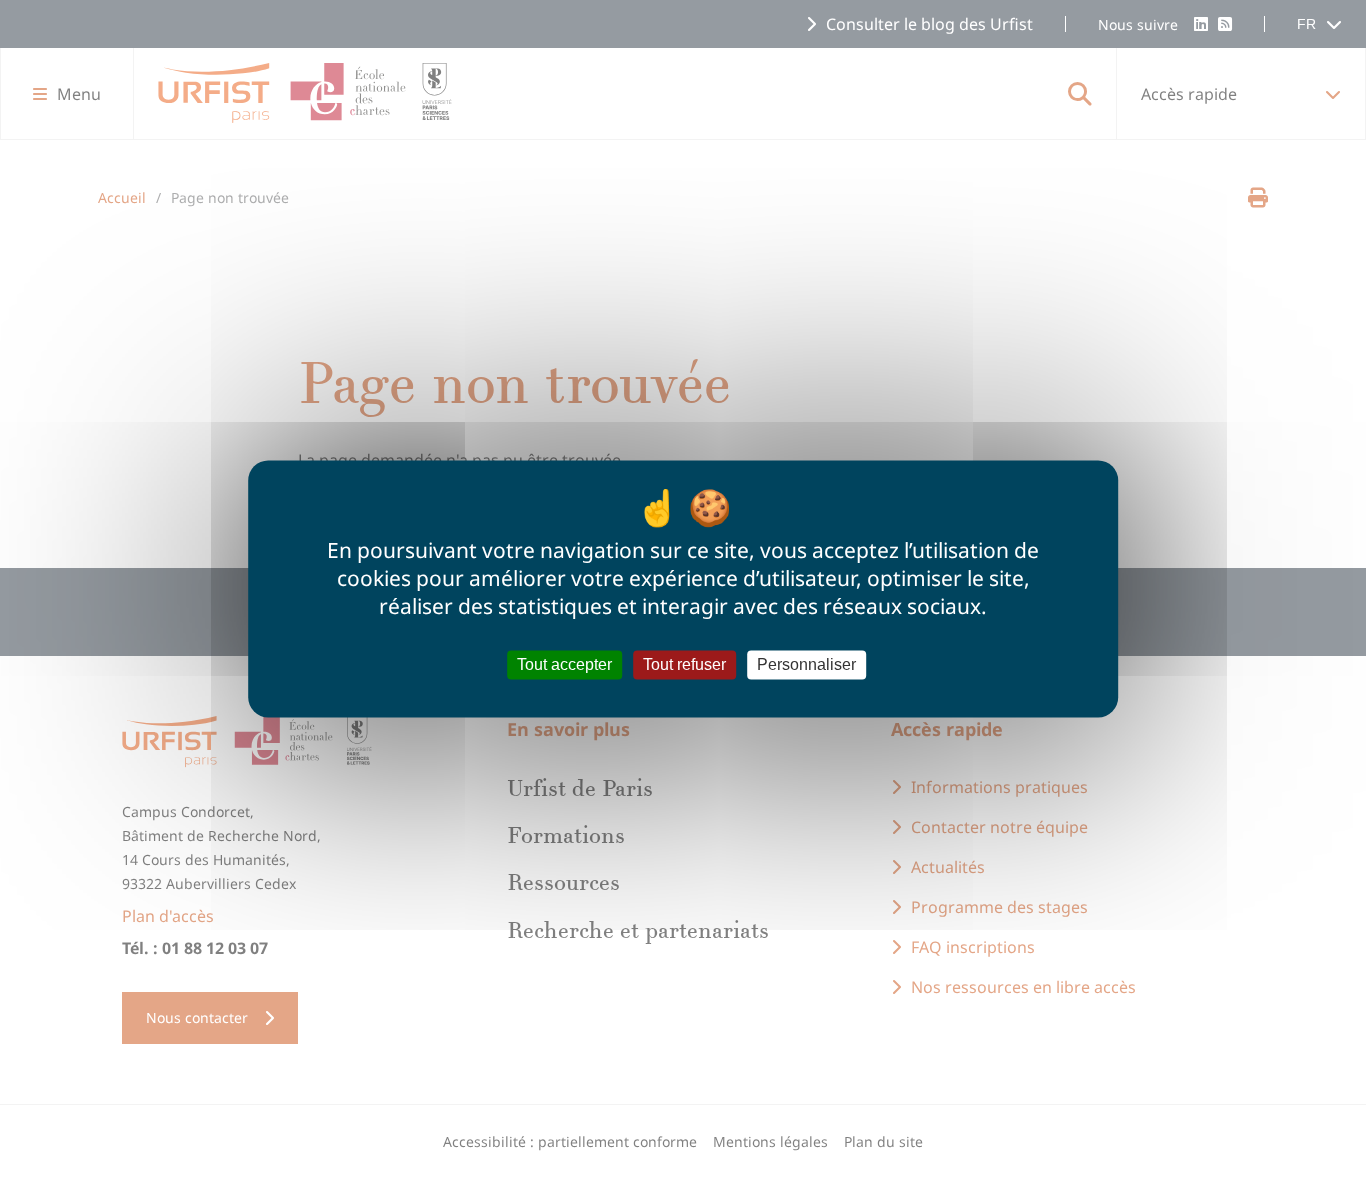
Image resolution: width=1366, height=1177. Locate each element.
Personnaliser (806, 664)
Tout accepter (564, 664)
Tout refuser (684, 664)
